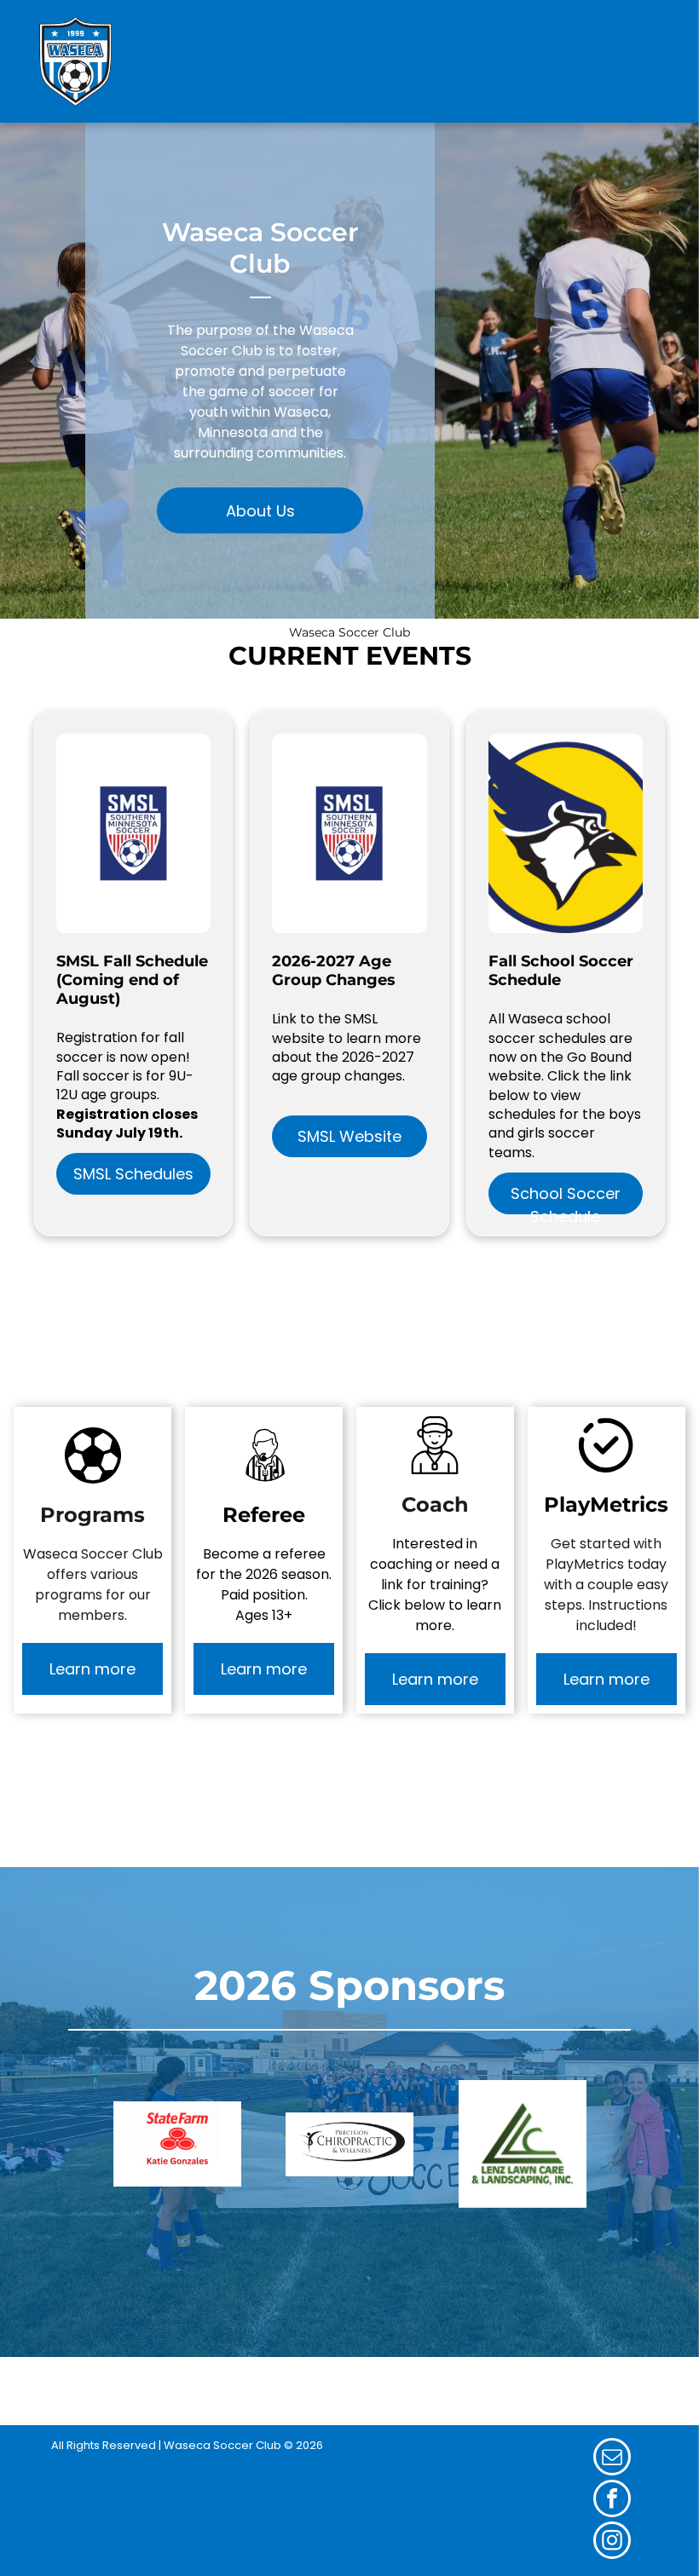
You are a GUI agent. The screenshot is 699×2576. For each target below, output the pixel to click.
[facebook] (612, 2501)
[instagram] (612, 2542)
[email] (612, 2459)
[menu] (661, 61)
